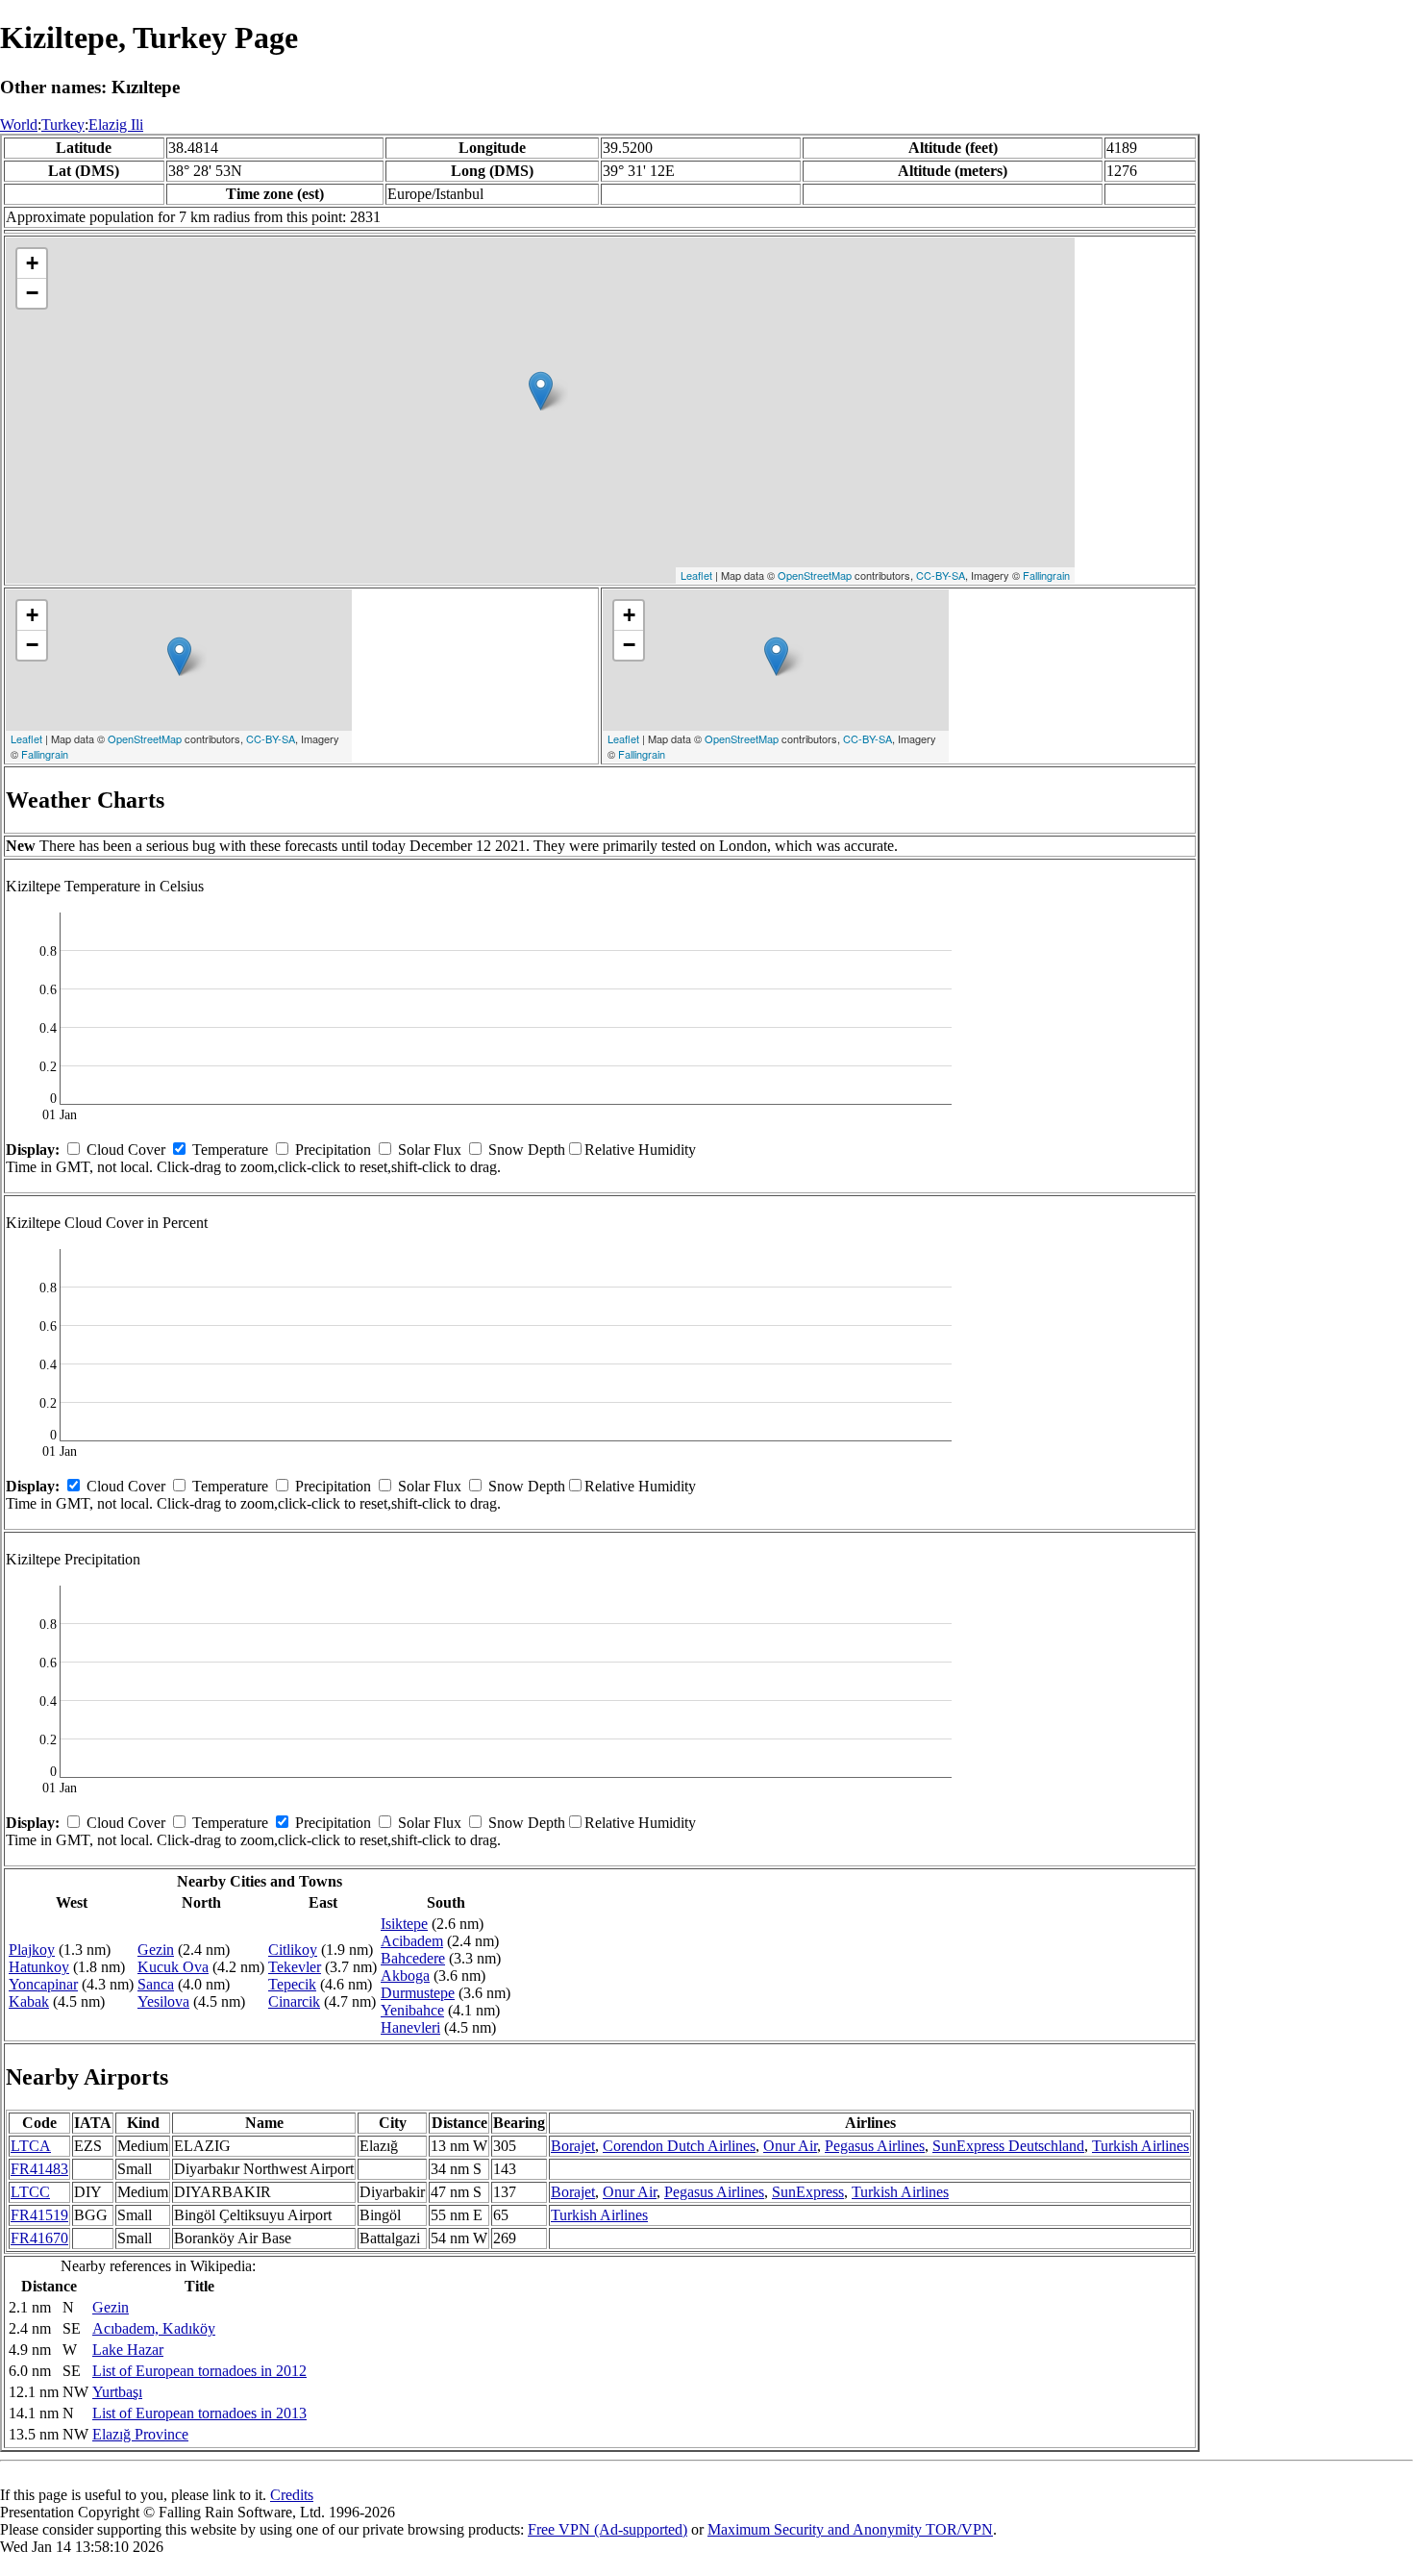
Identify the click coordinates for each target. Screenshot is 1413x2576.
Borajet (573, 2146)
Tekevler (295, 1967)
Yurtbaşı (117, 2392)
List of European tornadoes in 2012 (199, 2371)
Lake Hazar (128, 2350)
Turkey (63, 125)
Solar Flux (430, 1150)
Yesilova (163, 2001)
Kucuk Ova (173, 1967)
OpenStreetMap (815, 575)
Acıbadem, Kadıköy (154, 2328)
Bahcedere (413, 1958)
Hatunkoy (39, 1967)
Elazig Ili (116, 125)
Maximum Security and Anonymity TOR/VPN (850, 2529)
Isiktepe (404, 1924)
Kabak (29, 2001)
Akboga (405, 1976)
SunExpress (808, 2192)
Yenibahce (412, 2010)
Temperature (230, 1150)
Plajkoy (32, 1950)
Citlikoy (293, 1950)
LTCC (30, 2192)
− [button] (32, 293)
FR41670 (39, 2238)
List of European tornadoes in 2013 (199, 2413)
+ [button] (32, 263)
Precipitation (333, 1150)
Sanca (156, 1984)
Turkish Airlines (1140, 2146)
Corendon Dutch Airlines (679, 2146)
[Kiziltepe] (541, 391)
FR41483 (39, 2169)
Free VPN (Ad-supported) (607, 2529)
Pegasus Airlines (875, 2146)
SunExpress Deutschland (1008, 2146)
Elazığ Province (140, 2434)
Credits (292, 2495)
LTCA (31, 2146)
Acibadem (412, 1941)
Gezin (156, 1950)
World (19, 125)
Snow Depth (527, 1150)
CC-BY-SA (941, 575)
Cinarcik (294, 2001)
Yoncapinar (43, 1984)
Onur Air (790, 2146)
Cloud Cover (126, 1150)
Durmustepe (418, 1993)
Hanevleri (410, 2027)
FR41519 (39, 2215)
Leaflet (696, 575)
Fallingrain (1046, 575)
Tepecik (292, 1984)
